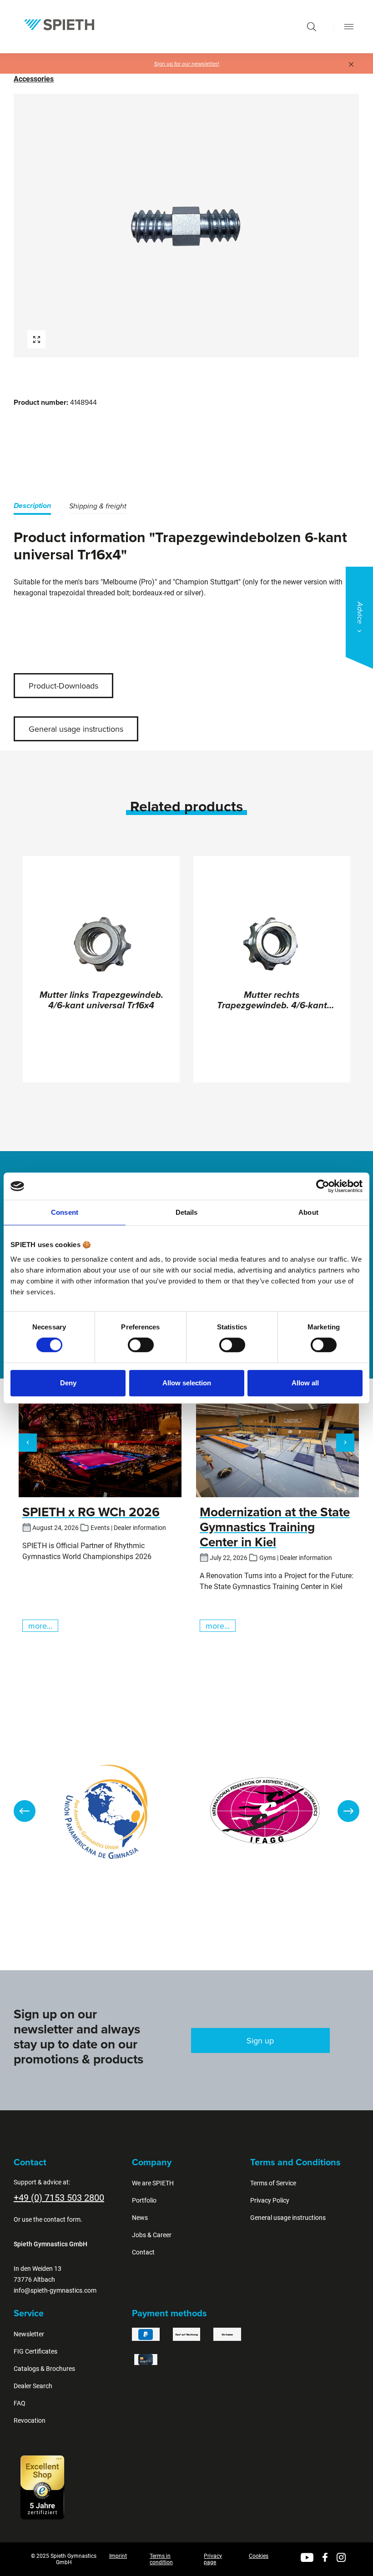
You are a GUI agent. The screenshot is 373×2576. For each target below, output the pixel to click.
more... (40, 1626)
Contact (143, 2252)
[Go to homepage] (59, 25)
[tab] (32, 507)
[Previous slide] (25, 1811)
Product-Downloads (63, 686)
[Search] (312, 27)
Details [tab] (187, 1212)
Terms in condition (161, 2559)
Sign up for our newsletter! (187, 64)
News (140, 2218)
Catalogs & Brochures (44, 2369)
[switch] (141, 1345)
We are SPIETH (153, 2183)
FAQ (20, 2403)
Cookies (259, 2556)
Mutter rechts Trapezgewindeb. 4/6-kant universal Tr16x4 (272, 1001)
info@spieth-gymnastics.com (55, 2290)
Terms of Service (273, 2183)
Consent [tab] (65, 1212)
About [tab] (308, 1212)
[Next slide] (348, 1811)
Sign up (260, 2040)
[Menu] (349, 27)
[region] (186, 226)
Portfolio (144, 2200)
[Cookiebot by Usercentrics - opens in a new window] (323, 1186)
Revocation (30, 2420)
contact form (62, 2219)
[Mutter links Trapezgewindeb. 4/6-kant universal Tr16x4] (101, 945)
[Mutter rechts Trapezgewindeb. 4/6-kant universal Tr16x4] (272, 945)
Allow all (305, 1383)
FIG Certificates (35, 2351)
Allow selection (187, 1383)
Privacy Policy (270, 2200)
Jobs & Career (152, 2235)
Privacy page (213, 2559)
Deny (68, 1383)
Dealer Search (33, 2386)
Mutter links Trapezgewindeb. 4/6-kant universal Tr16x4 (101, 1001)
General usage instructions (76, 729)
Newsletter (29, 2334)
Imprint (118, 2556)
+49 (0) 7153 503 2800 (59, 2198)
